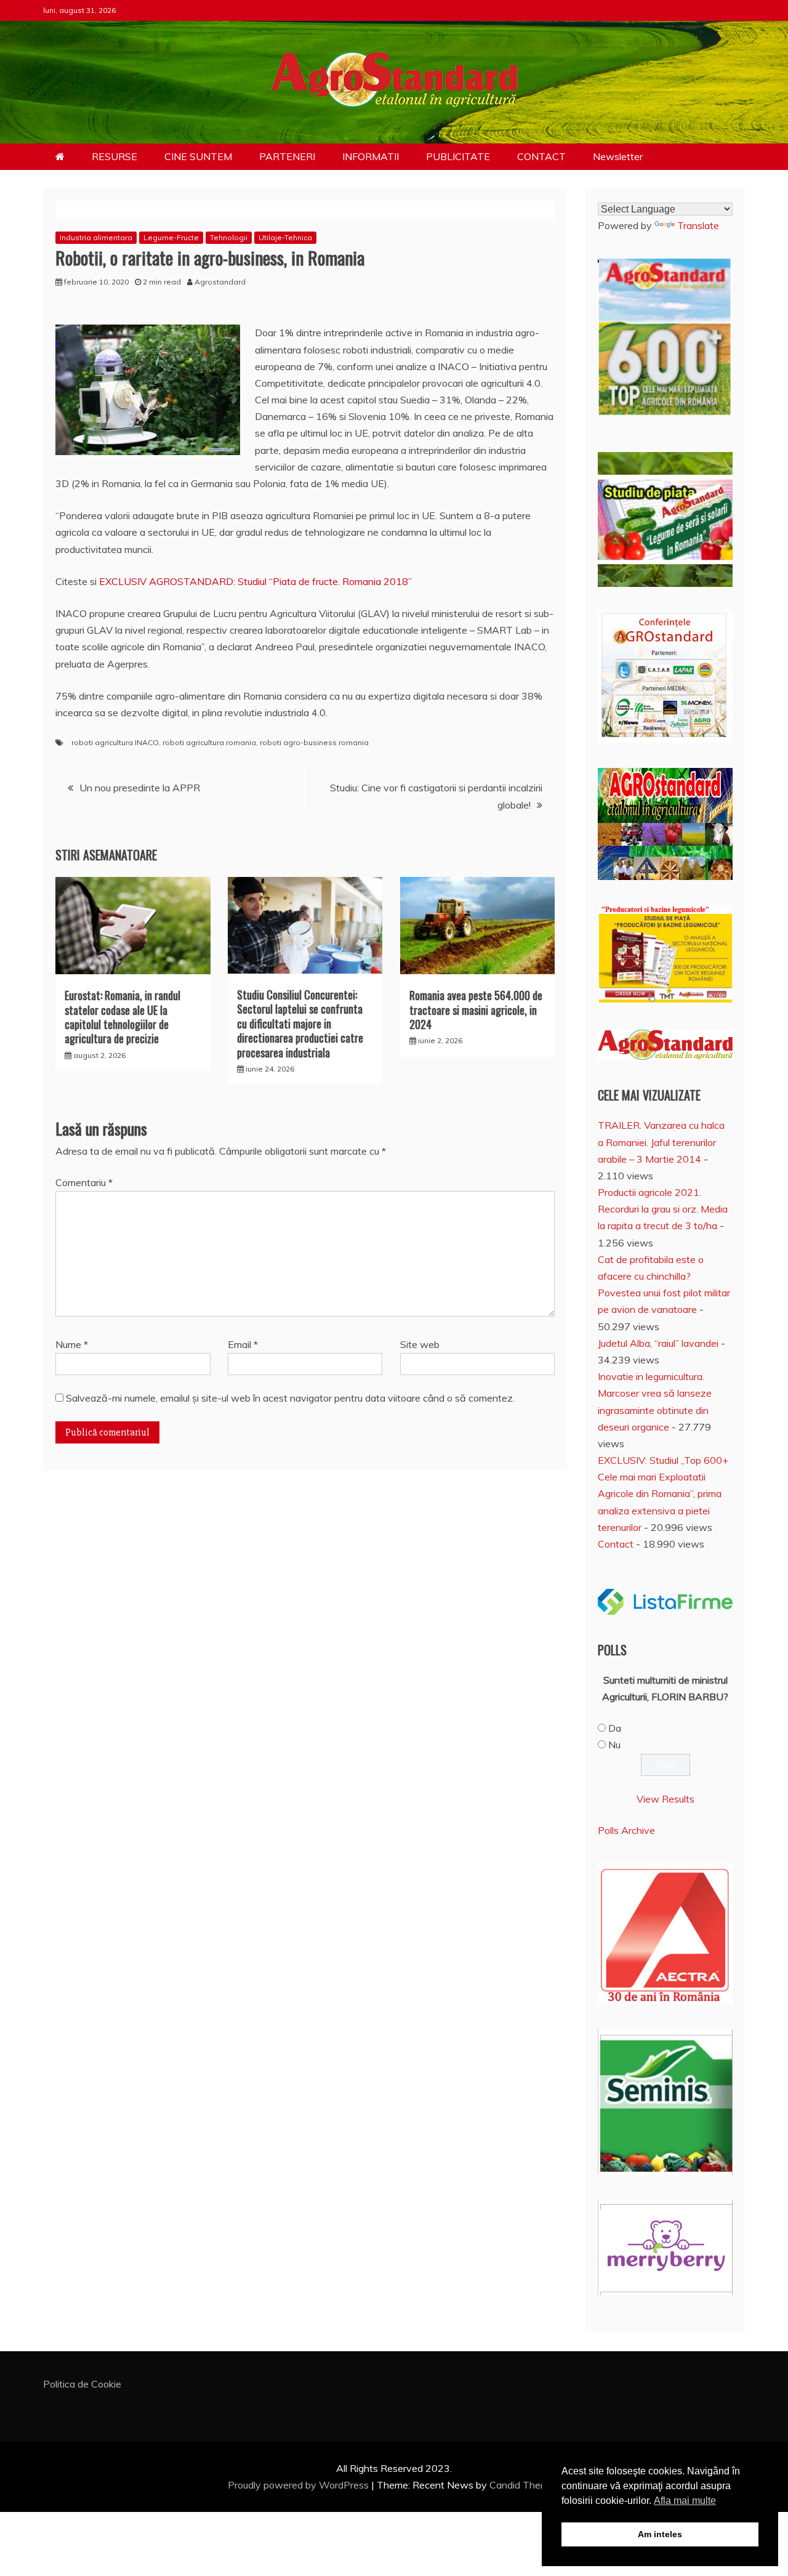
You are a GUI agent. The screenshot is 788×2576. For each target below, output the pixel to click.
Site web (420, 1344)
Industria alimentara (96, 237)
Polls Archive (626, 1830)
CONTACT (541, 156)
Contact (616, 1544)
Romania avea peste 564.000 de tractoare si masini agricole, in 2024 (476, 1010)
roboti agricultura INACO (115, 742)
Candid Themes (524, 2485)
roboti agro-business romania (314, 742)
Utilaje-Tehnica (285, 237)
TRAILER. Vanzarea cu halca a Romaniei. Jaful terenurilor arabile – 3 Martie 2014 (661, 1142)
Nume (72, 1344)
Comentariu (84, 1182)
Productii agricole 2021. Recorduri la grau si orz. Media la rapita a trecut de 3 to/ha (663, 1209)
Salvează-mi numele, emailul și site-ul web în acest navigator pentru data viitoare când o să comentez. (290, 1398)
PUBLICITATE (458, 156)
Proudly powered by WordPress (300, 2485)
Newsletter (618, 156)
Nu (614, 1745)
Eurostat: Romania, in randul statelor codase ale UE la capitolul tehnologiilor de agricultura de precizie (123, 1017)
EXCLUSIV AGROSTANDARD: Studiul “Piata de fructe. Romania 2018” (255, 581)
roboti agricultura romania (209, 742)
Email (243, 1344)
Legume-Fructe (171, 237)
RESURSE (115, 156)
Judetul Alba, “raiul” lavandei (658, 1343)
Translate (698, 225)
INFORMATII (371, 156)
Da (615, 1728)
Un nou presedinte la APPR (140, 788)
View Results (665, 1799)
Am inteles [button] (660, 2534)
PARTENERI (287, 156)
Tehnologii (229, 237)
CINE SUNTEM (198, 156)
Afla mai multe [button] (685, 2501)
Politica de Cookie (82, 2384)
